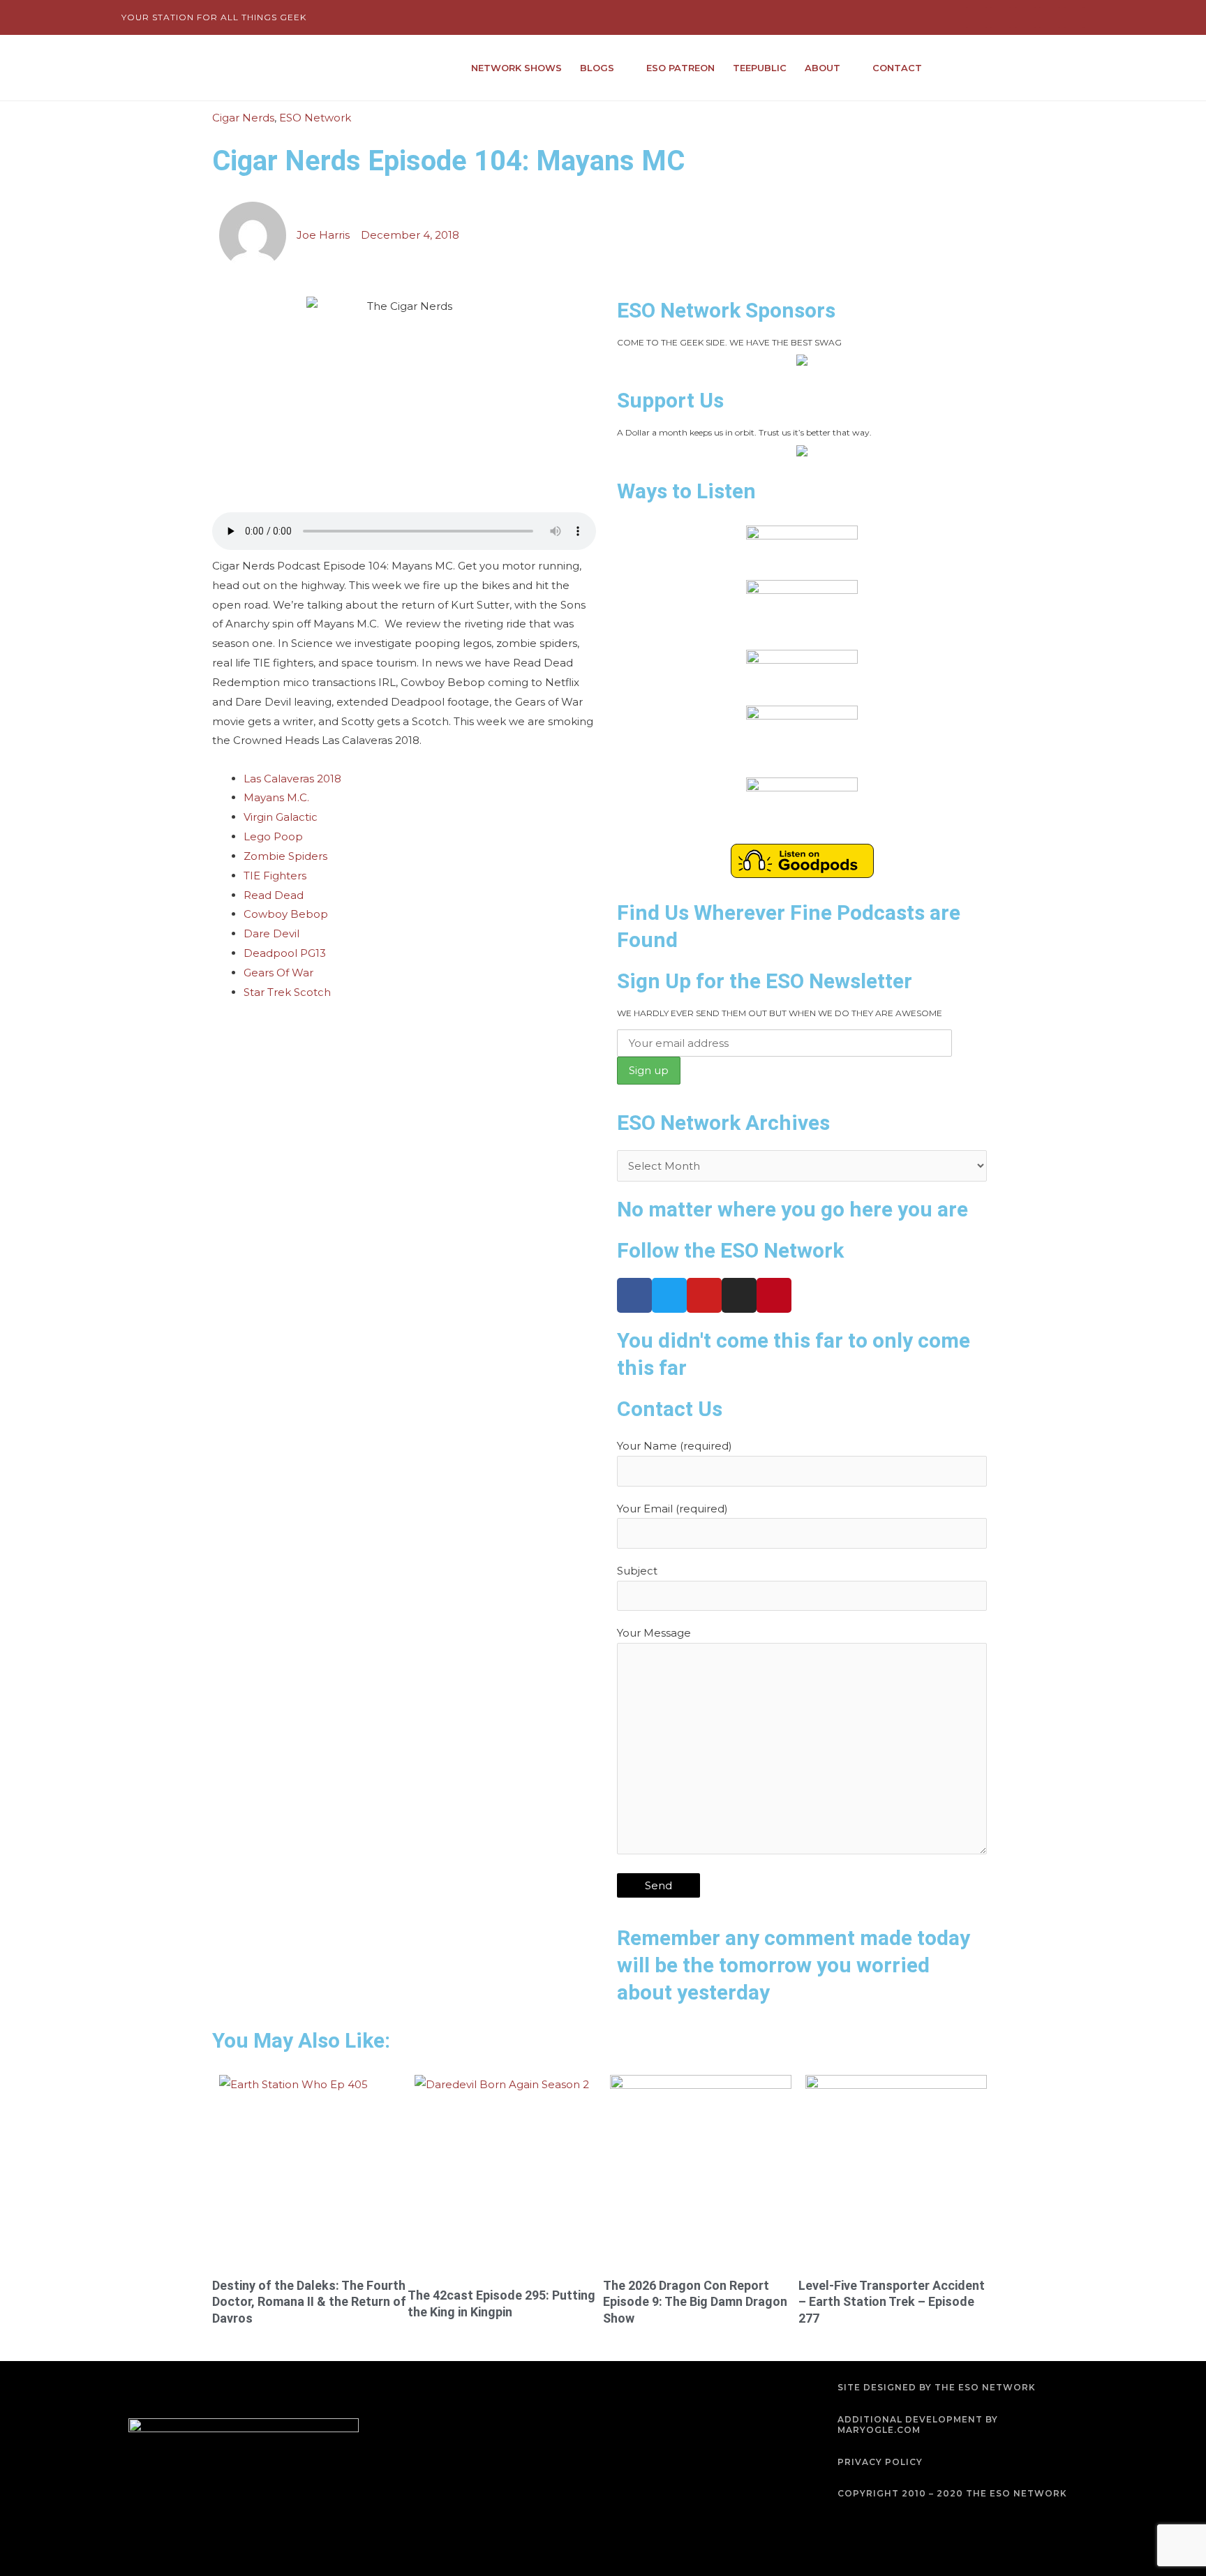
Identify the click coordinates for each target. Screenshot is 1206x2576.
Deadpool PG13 (285, 953)
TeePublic (760, 68)
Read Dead (274, 895)
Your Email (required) (672, 1509)
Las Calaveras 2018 (292, 779)
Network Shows (516, 68)
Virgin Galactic (281, 817)
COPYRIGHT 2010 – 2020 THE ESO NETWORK (952, 2493)
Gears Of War (278, 973)
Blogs (597, 68)
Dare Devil (271, 933)
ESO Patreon (680, 68)
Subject (637, 1571)
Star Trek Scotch (287, 992)
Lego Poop (273, 836)
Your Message (654, 1633)
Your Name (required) (675, 1446)
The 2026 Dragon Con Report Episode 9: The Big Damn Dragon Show (695, 2302)
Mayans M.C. (276, 797)
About (822, 68)
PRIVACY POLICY (880, 2462)
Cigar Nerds (243, 118)
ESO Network (315, 118)
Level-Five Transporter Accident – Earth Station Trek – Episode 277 (892, 2302)
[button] (1073, 68)
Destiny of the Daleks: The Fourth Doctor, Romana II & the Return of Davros (309, 2302)
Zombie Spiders (285, 856)
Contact (897, 68)
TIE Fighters (275, 876)
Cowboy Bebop (286, 914)
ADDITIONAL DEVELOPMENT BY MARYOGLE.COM (918, 2425)
